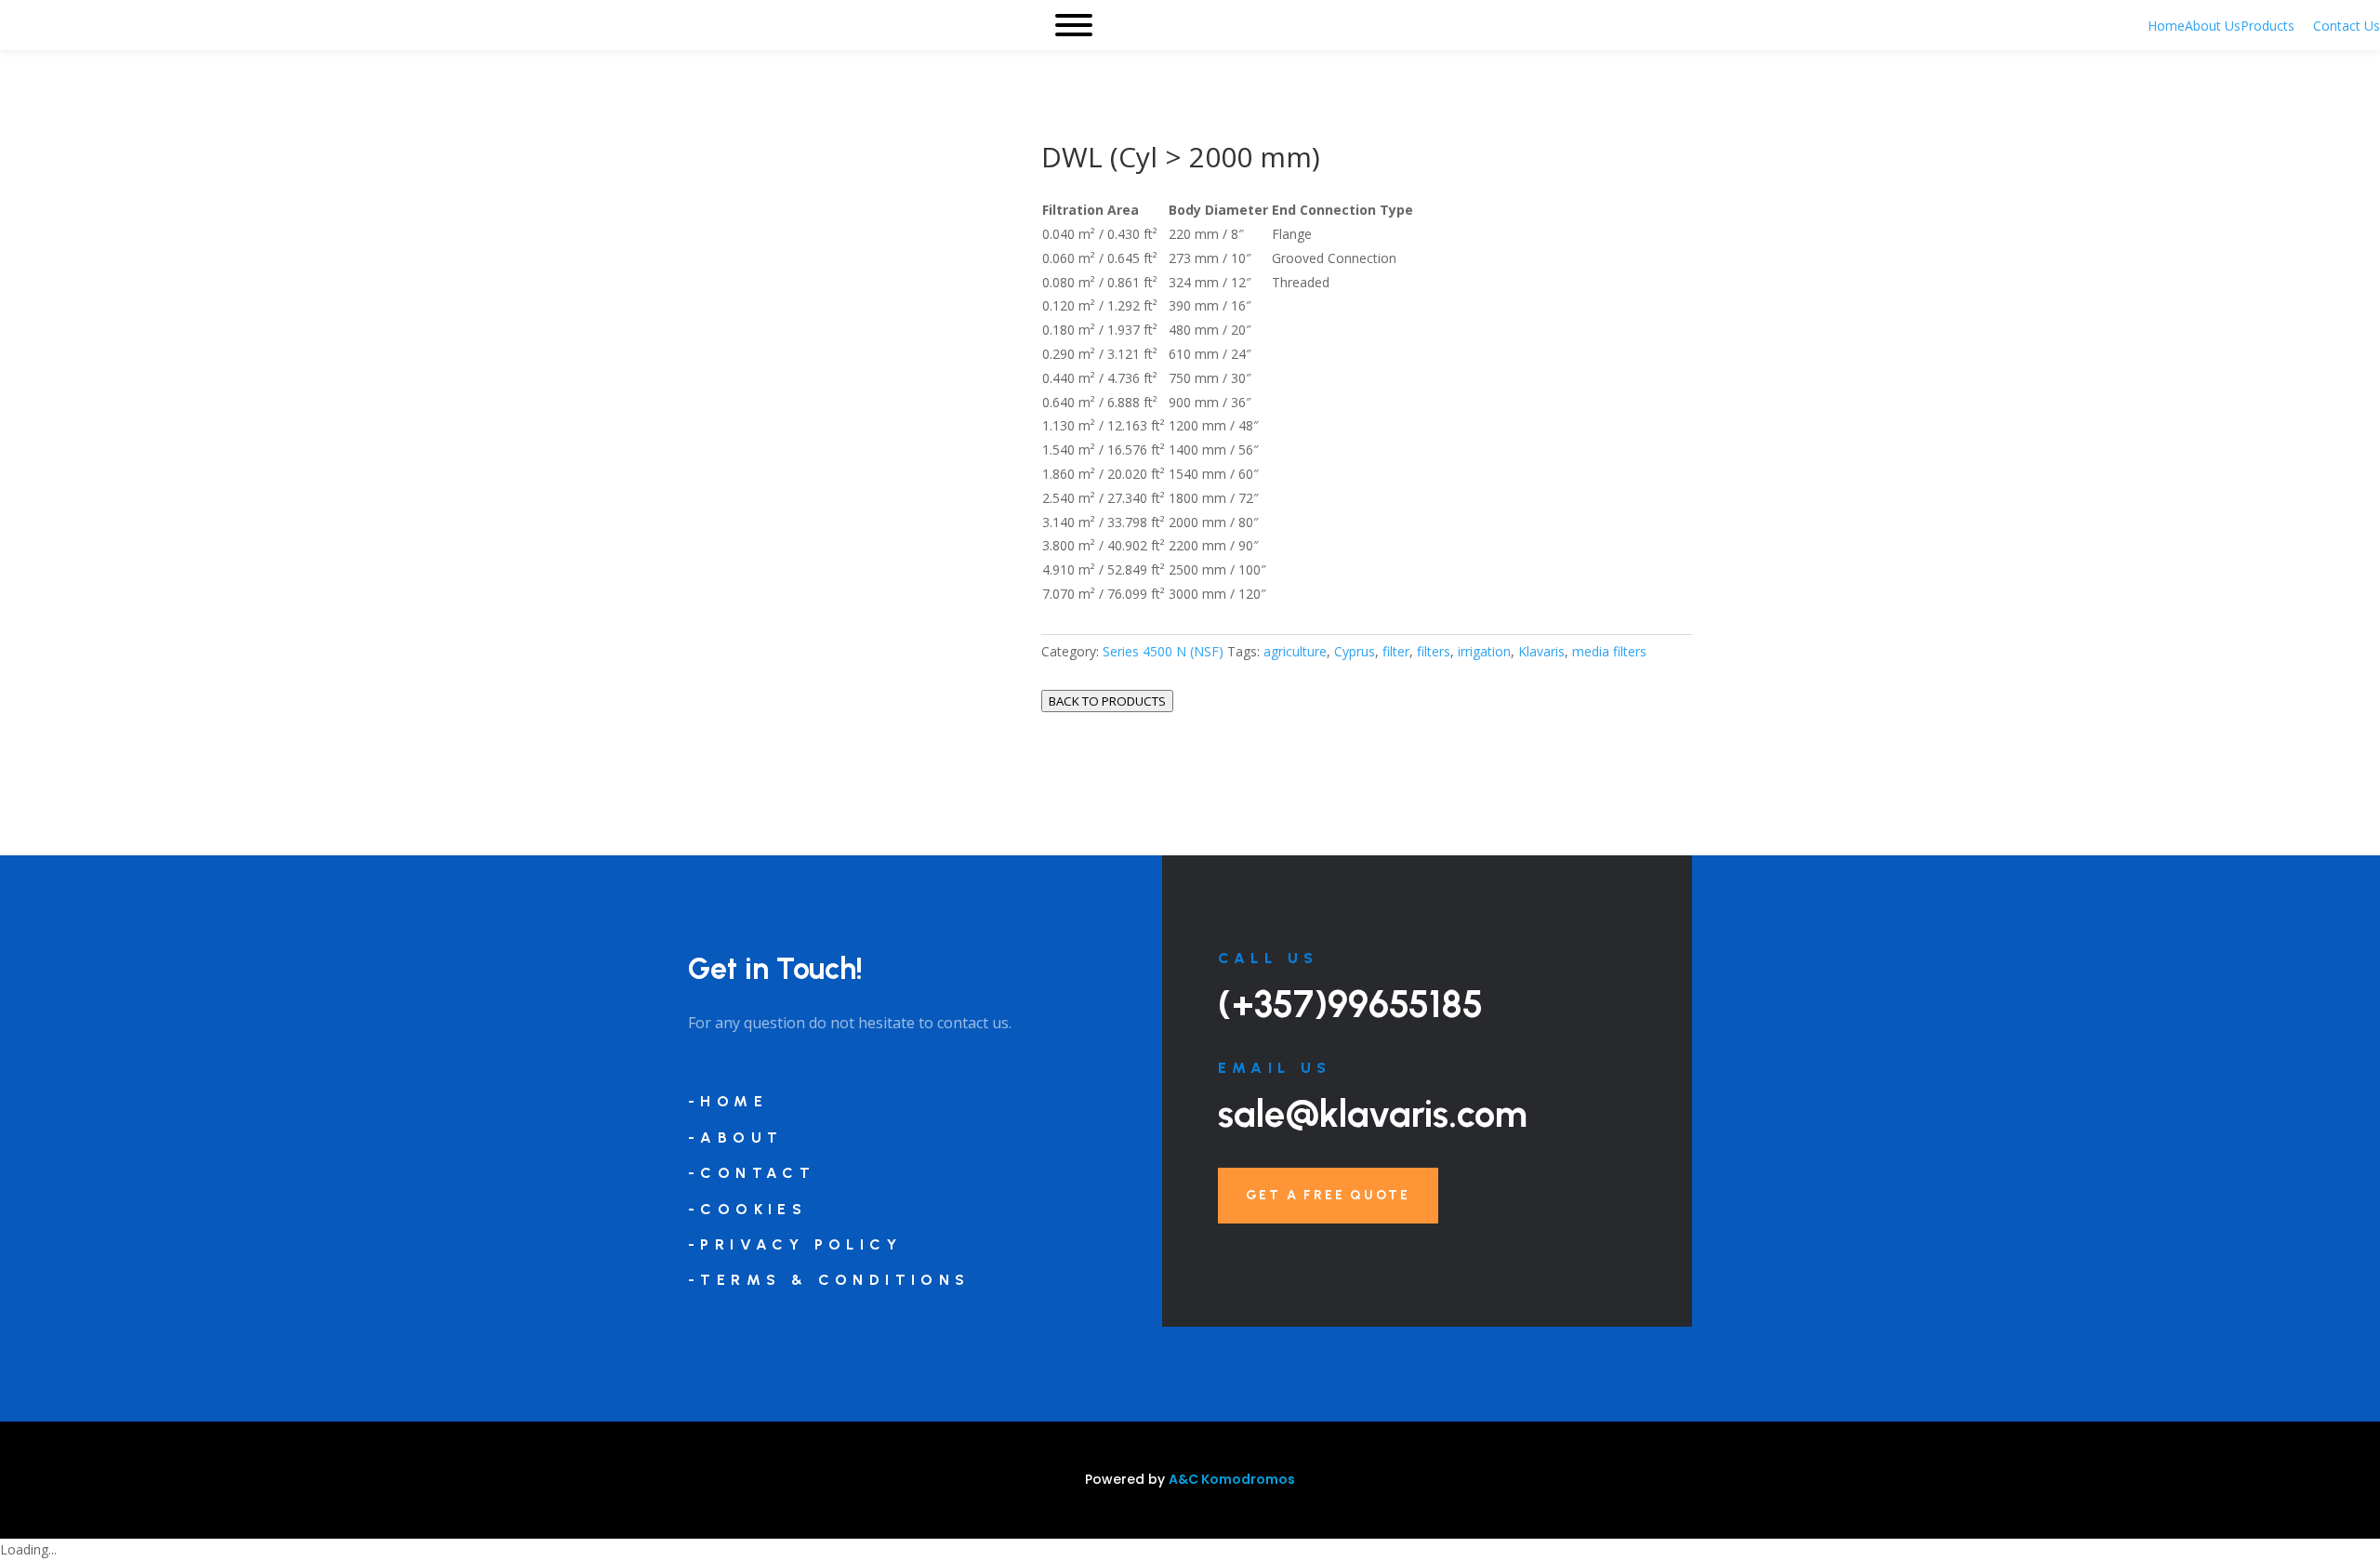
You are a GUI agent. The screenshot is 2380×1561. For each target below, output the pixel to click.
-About (735, 1138)
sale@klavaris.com (1373, 1114)
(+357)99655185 (1350, 1004)
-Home (728, 1101)
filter (1396, 651)
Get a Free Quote (1328, 1195)
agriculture (1295, 651)
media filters (1609, 651)
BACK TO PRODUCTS (1107, 701)
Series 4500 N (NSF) (1163, 651)
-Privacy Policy (795, 1244)
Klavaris (1541, 651)
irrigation (1484, 651)
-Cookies (747, 1209)
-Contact (752, 1173)
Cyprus (1355, 651)
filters (1434, 651)
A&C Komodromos (1232, 1479)
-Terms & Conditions (829, 1280)
